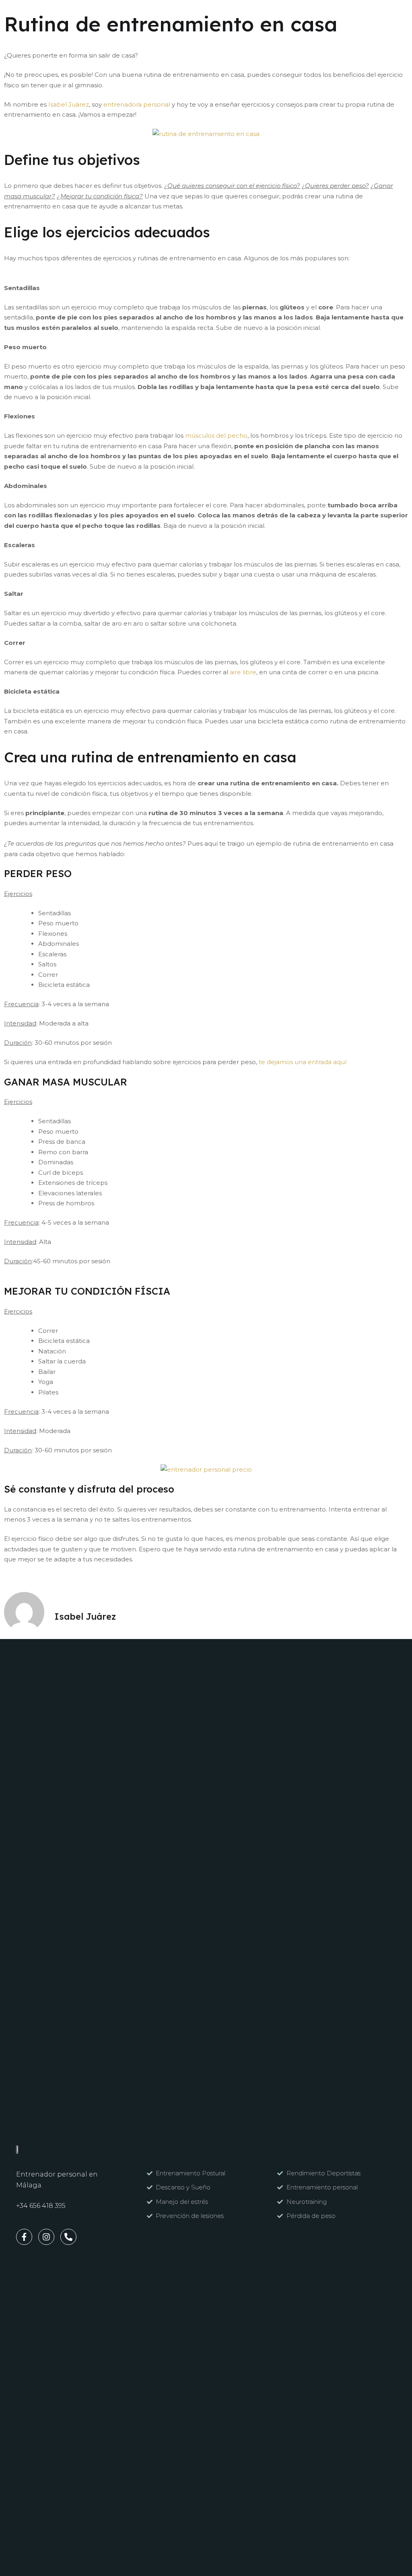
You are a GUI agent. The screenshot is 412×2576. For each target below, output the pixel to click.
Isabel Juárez (69, 104)
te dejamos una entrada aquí (303, 1062)
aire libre (243, 672)
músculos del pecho (216, 436)
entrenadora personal (137, 104)
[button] (108, 15)
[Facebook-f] (24, 2237)
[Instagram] (46, 2237)
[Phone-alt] (68, 2237)
